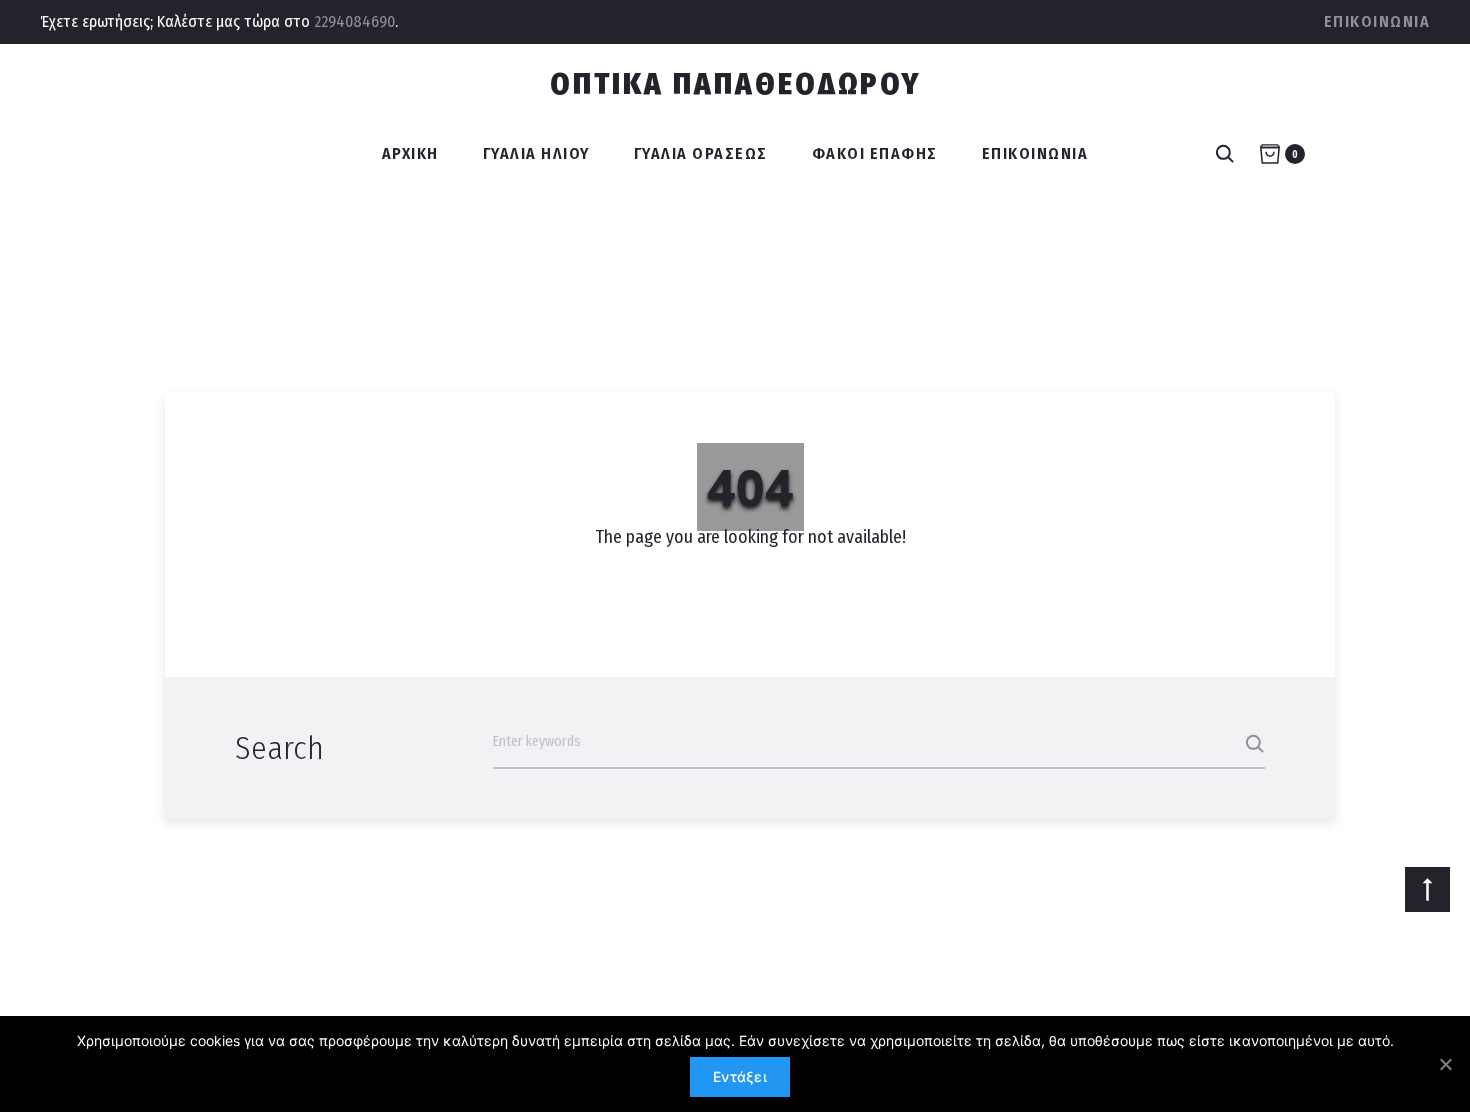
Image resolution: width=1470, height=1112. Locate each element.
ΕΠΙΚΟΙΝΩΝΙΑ (1035, 153)
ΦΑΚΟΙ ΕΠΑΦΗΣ (875, 153)
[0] (1270, 153)
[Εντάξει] (1445, 1064)
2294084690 (354, 21)
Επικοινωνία (1377, 21)
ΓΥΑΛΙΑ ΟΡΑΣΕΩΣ (701, 153)
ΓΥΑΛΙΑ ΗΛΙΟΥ (536, 153)
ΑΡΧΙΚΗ (410, 153)
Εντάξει (740, 1076)
